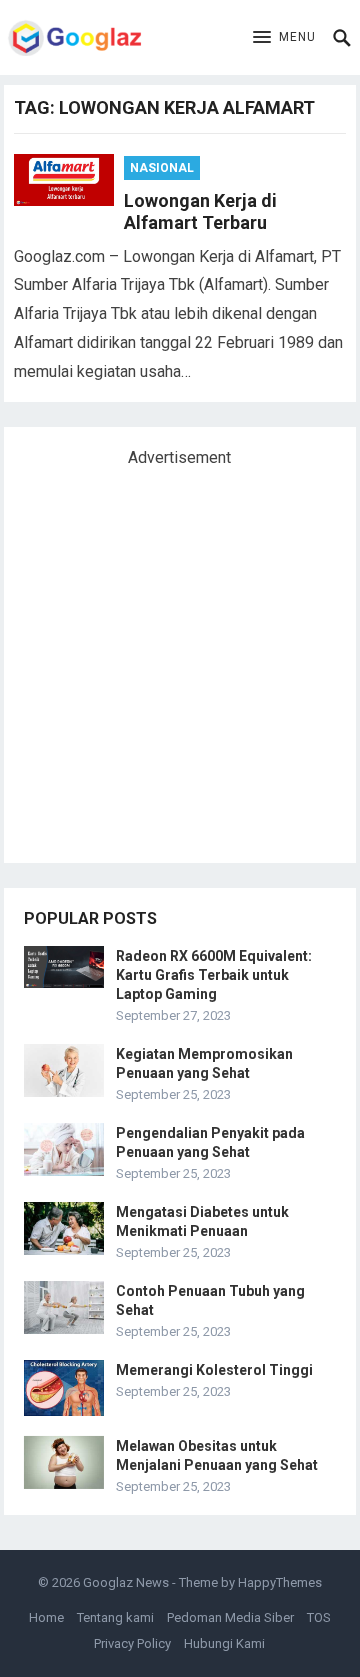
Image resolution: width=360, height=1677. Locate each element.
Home (46, 1617)
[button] (284, 38)
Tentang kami (115, 1617)
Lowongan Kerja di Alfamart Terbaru (200, 212)
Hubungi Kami (224, 1643)
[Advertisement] (180, 657)
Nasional (162, 168)
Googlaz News (126, 1582)
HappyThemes (280, 1582)
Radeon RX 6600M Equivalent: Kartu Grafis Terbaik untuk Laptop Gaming (214, 975)
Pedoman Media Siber (230, 1617)
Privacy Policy (132, 1643)
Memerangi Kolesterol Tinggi (214, 1370)
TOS (319, 1617)
